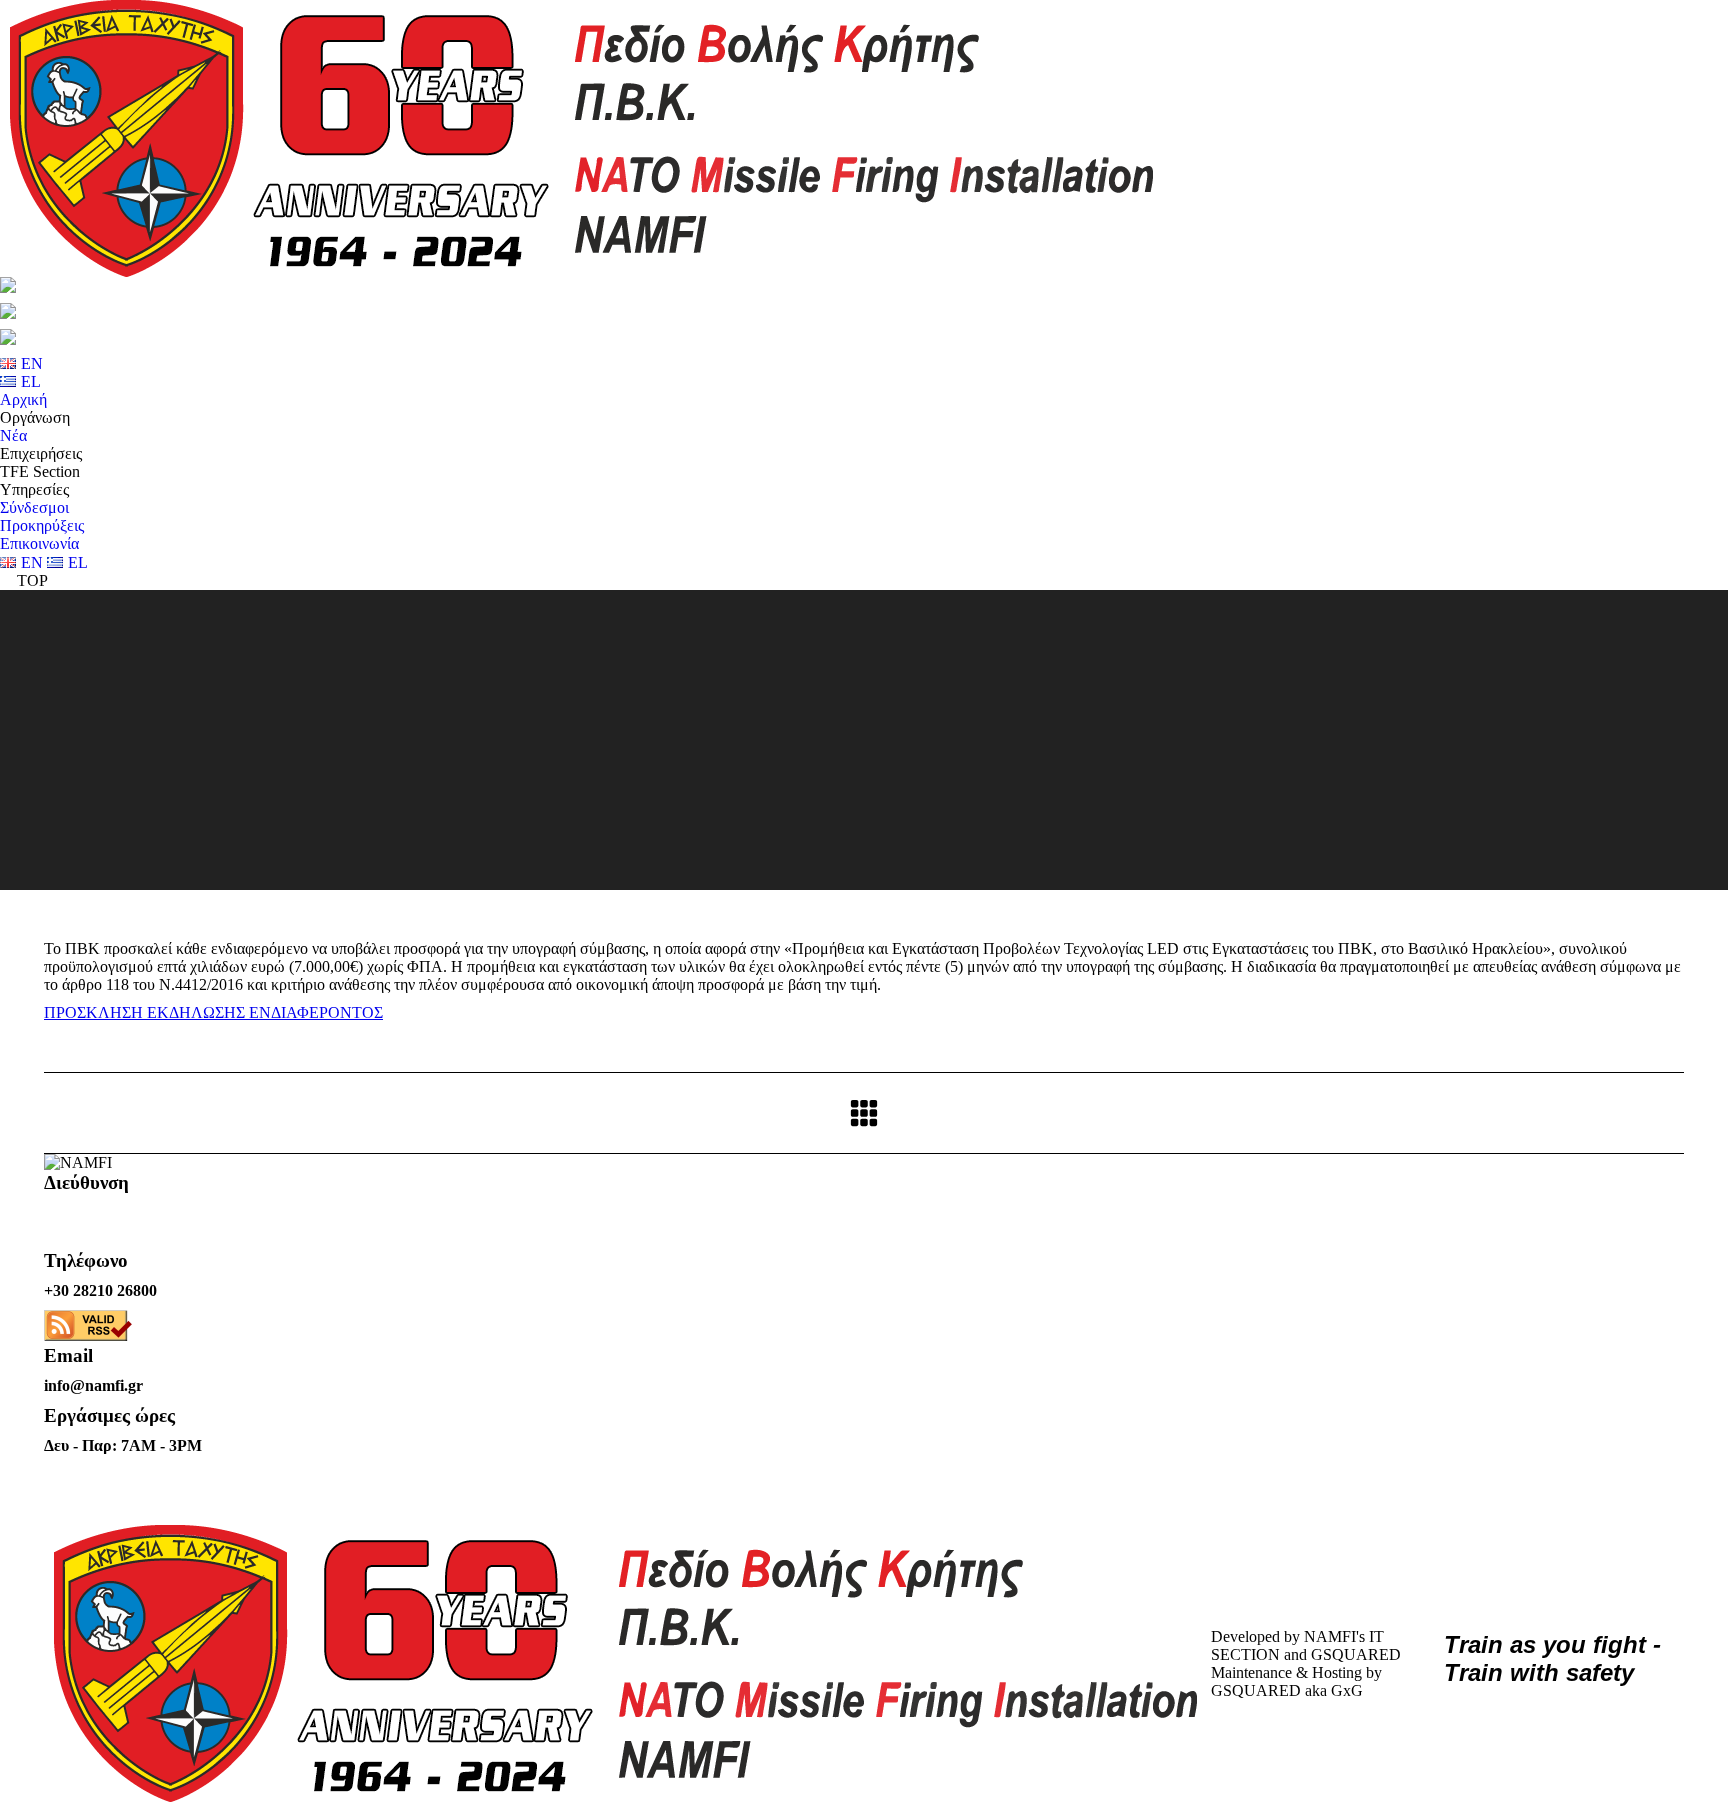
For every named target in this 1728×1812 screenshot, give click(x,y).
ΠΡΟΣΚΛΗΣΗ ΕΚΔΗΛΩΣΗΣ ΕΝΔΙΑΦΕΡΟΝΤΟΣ (213, 1012)
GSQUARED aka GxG (1287, 1690)
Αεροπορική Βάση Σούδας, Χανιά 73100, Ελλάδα (136, 1221)
